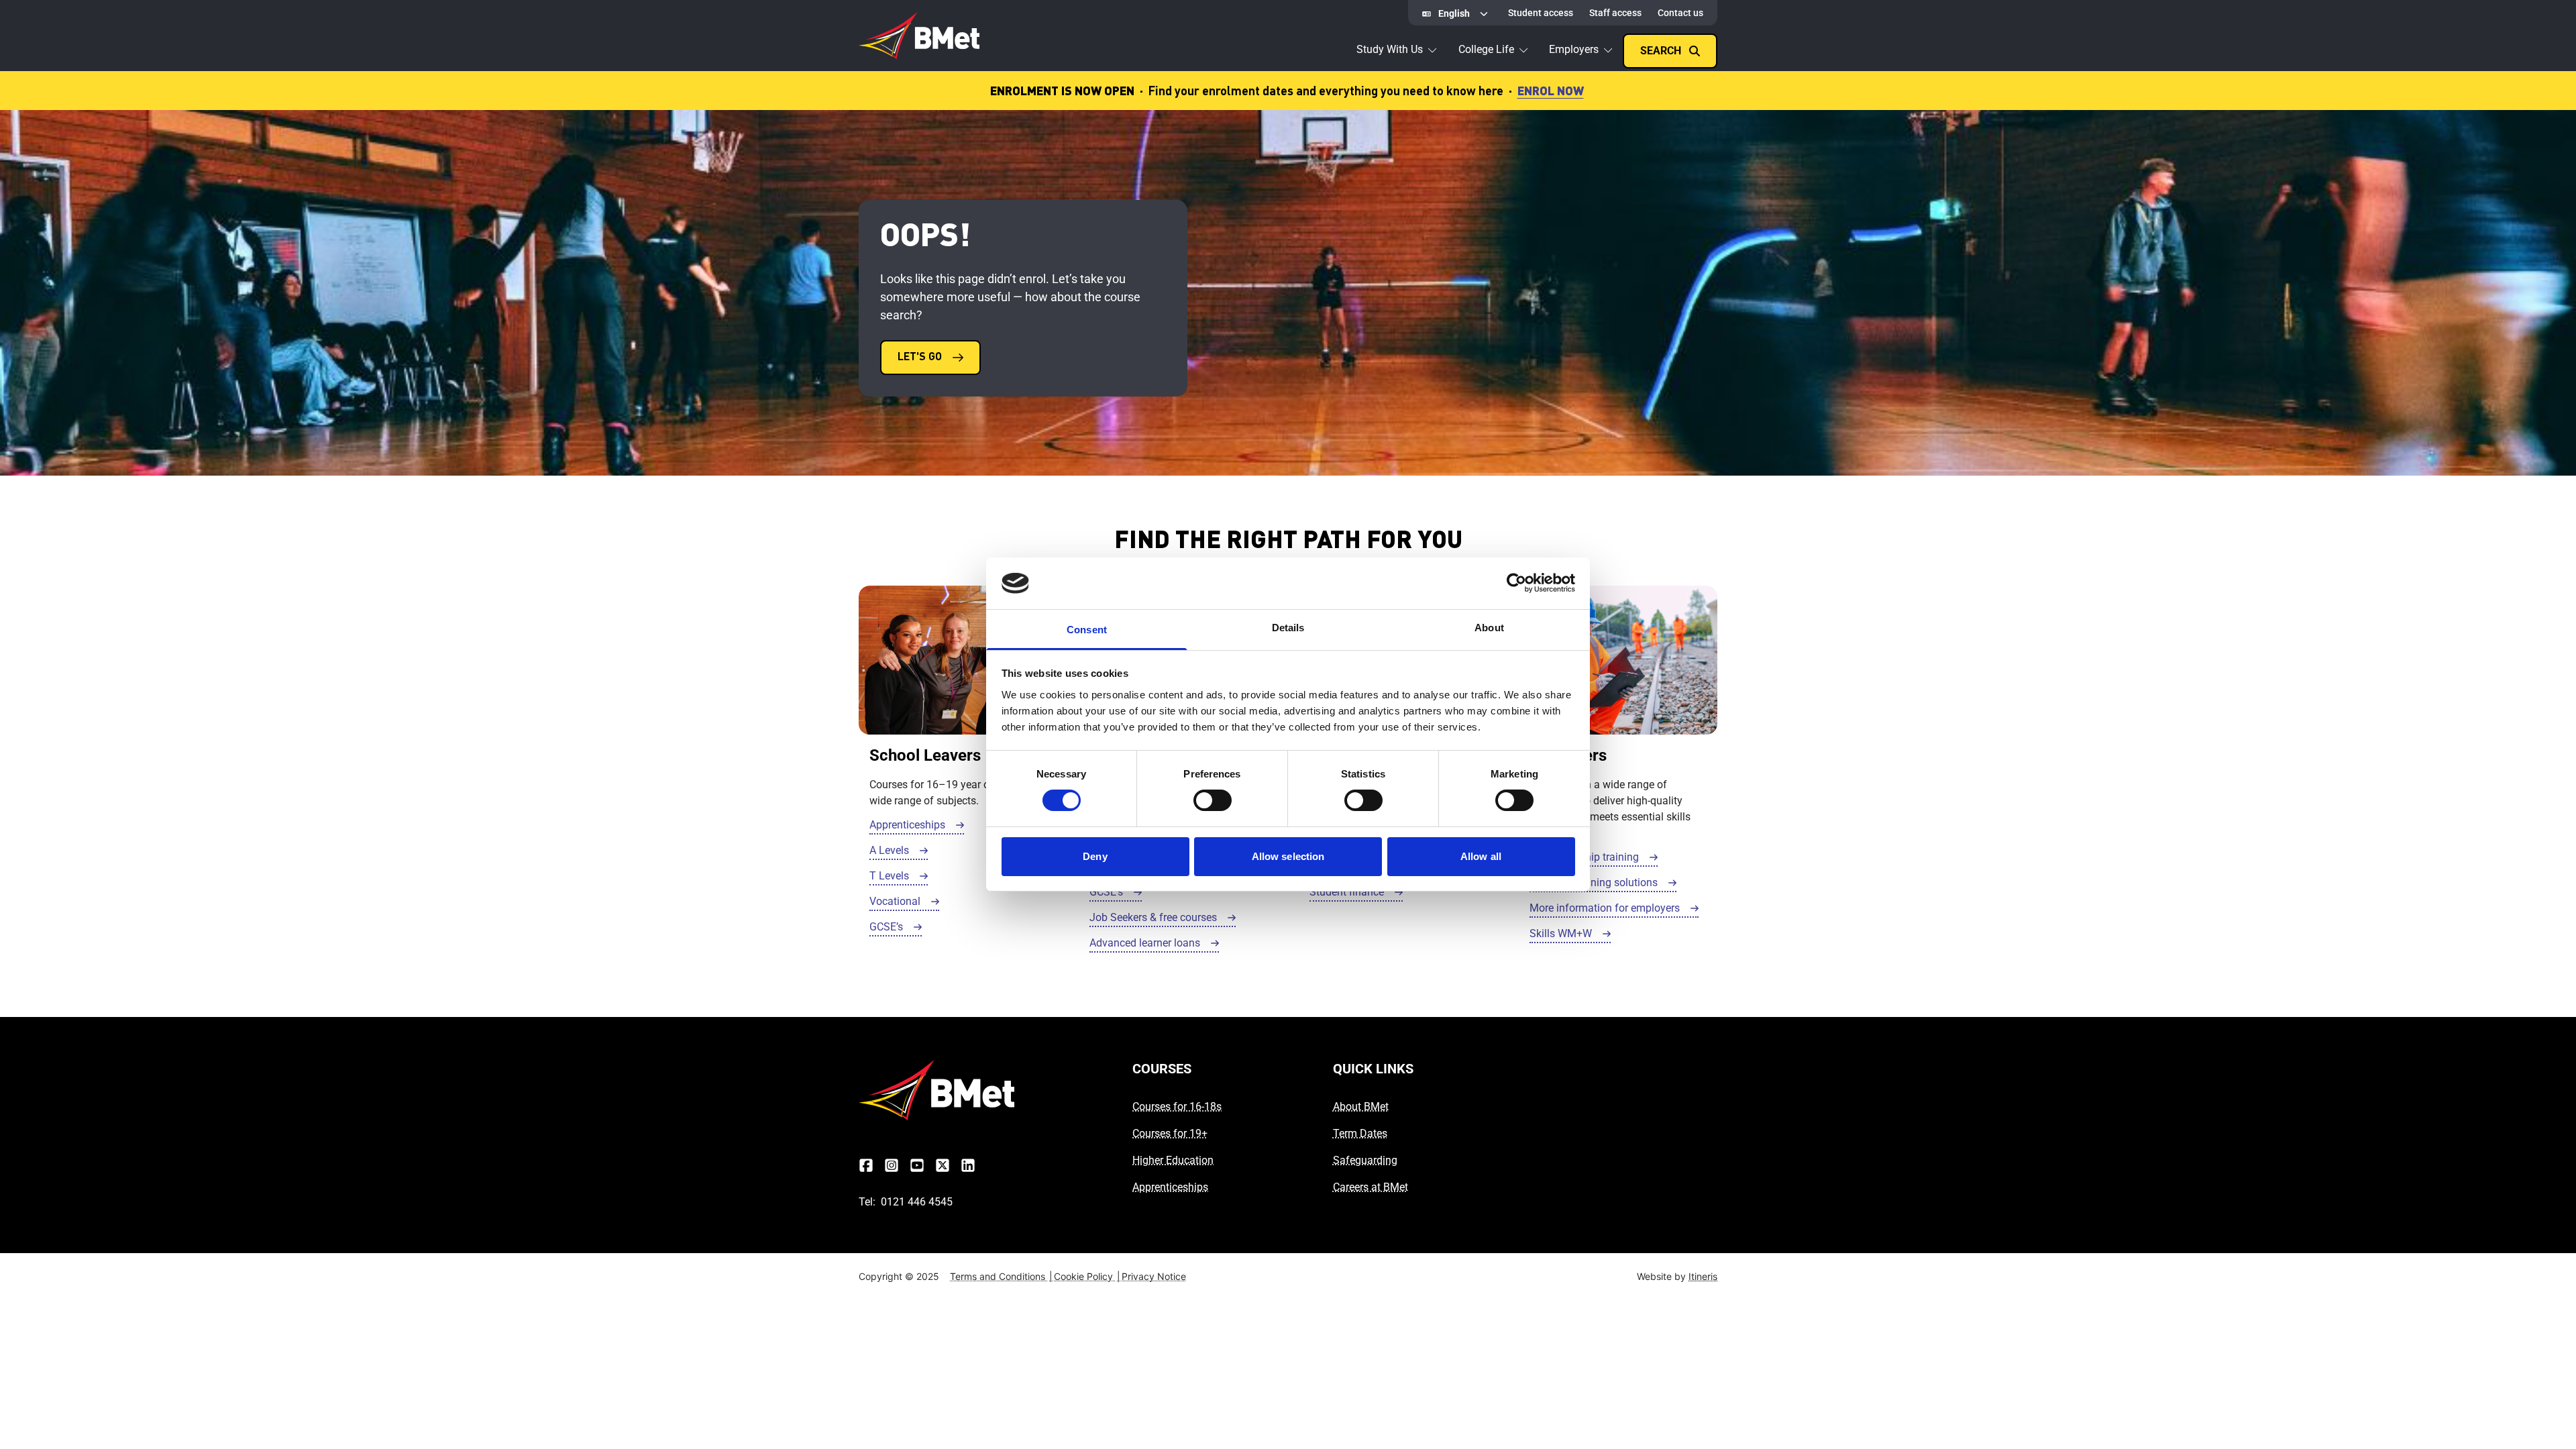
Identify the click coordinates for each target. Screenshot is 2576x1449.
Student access (1541, 13)
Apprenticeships (1170, 1187)
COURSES (1162, 1069)
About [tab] (1489, 628)
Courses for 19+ (1170, 1133)
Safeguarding (1365, 1160)
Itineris (1703, 1276)
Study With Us (1390, 49)
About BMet (1361, 1107)
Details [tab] (1288, 628)
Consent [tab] (1087, 630)
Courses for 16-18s (1177, 1107)
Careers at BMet (1371, 1187)
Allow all (1481, 856)
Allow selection (1288, 856)
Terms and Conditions (1001, 1276)
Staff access (1615, 13)
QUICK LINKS (1373, 1069)
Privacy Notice (1154, 1276)
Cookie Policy (1087, 1276)
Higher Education (1173, 1160)
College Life (1486, 49)
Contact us (1680, 13)
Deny (1095, 856)
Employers (1574, 49)
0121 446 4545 (917, 1202)
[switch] (1213, 800)
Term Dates (1360, 1133)
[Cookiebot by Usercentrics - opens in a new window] (1516, 583)
